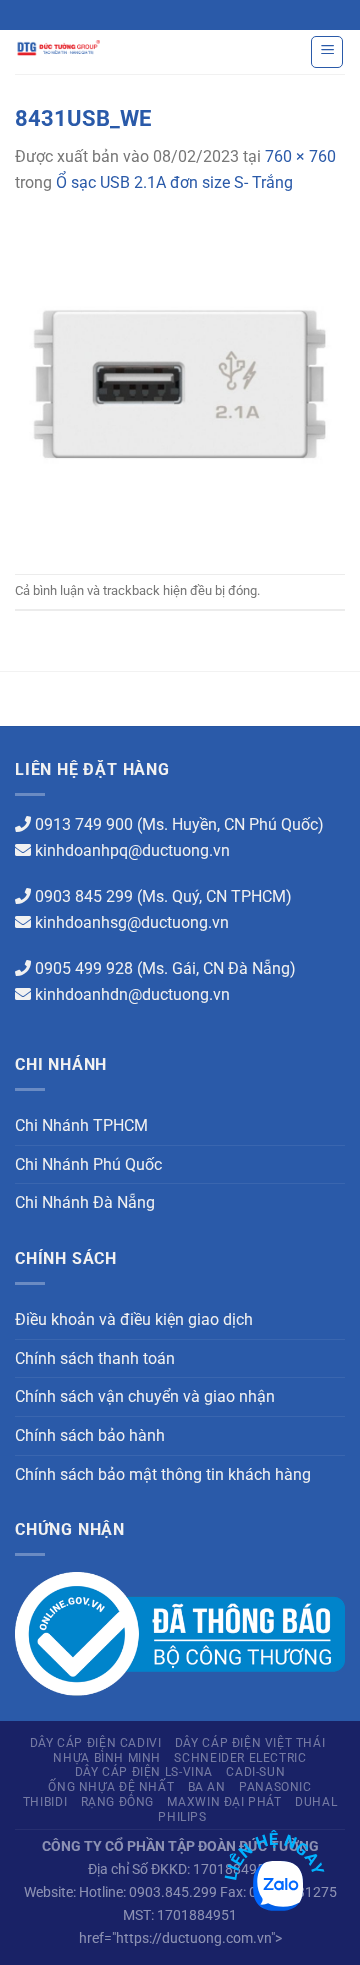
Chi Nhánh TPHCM (81, 1125)
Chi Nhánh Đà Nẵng (85, 1202)
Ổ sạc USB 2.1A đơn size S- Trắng (174, 182)
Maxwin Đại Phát (224, 1802)
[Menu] (327, 52)
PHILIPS (182, 1817)
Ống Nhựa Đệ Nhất (111, 1787)
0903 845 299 (84, 896)
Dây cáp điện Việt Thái (250, 1743)
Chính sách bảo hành (90, 1435)
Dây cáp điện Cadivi (96, 1743)
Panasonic (275, 1787)
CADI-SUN (255, 1772)
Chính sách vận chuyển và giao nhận (145, 1396)
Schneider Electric (240, 1758)
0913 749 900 (84, 824)
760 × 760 (300, 156)
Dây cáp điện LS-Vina (144, 1772)
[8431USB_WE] (180, 383)
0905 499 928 (84, 968)
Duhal (316, 1802)
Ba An (207, 1787)
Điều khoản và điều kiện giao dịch (134, 1319)
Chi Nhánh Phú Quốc (88, 1164)
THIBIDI (45, 1802)
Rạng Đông (118, 1802)
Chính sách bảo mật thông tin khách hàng (163, 1474)
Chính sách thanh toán (95, 1358)
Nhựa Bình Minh (107, 1758)
